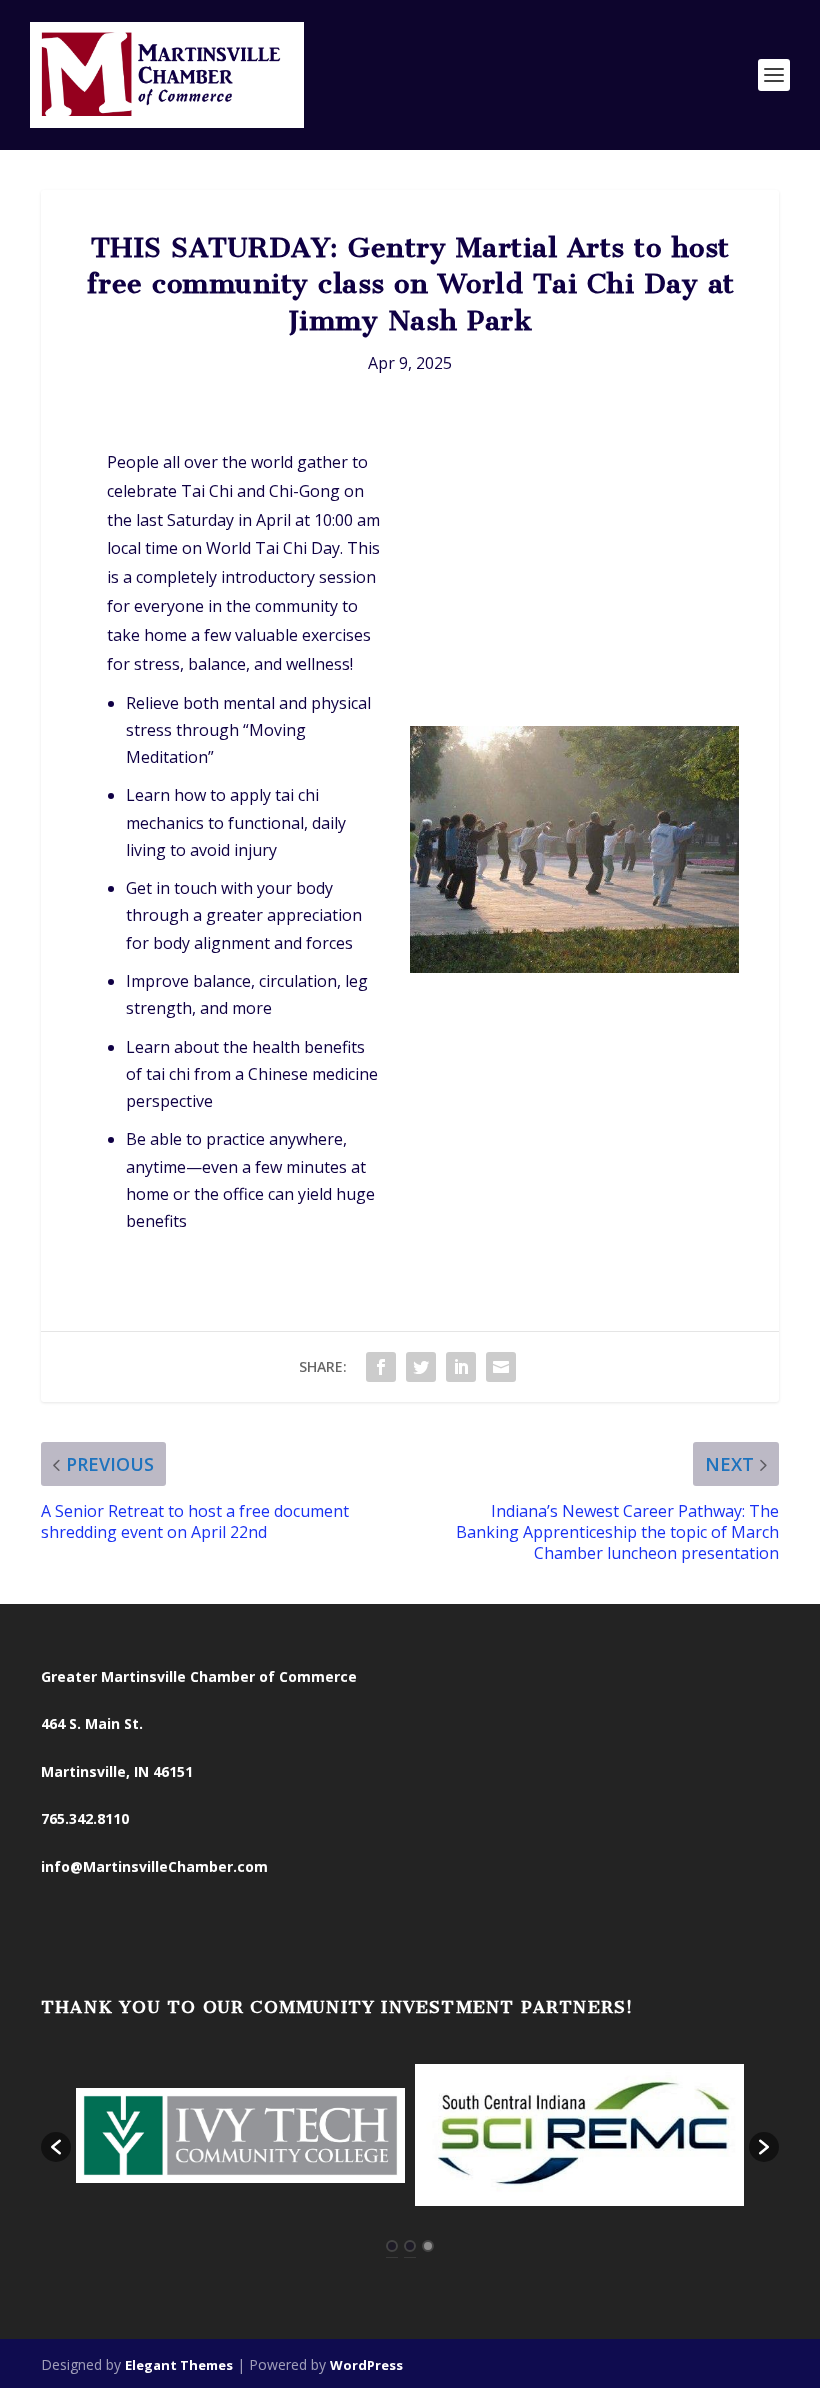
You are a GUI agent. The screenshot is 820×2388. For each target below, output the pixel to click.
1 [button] (392, 2246)
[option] (240, 2137)
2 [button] (410, 2246)
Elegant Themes (179, 2365)
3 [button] (428, 2246)
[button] (56, 2147)
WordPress (366, 2365)
